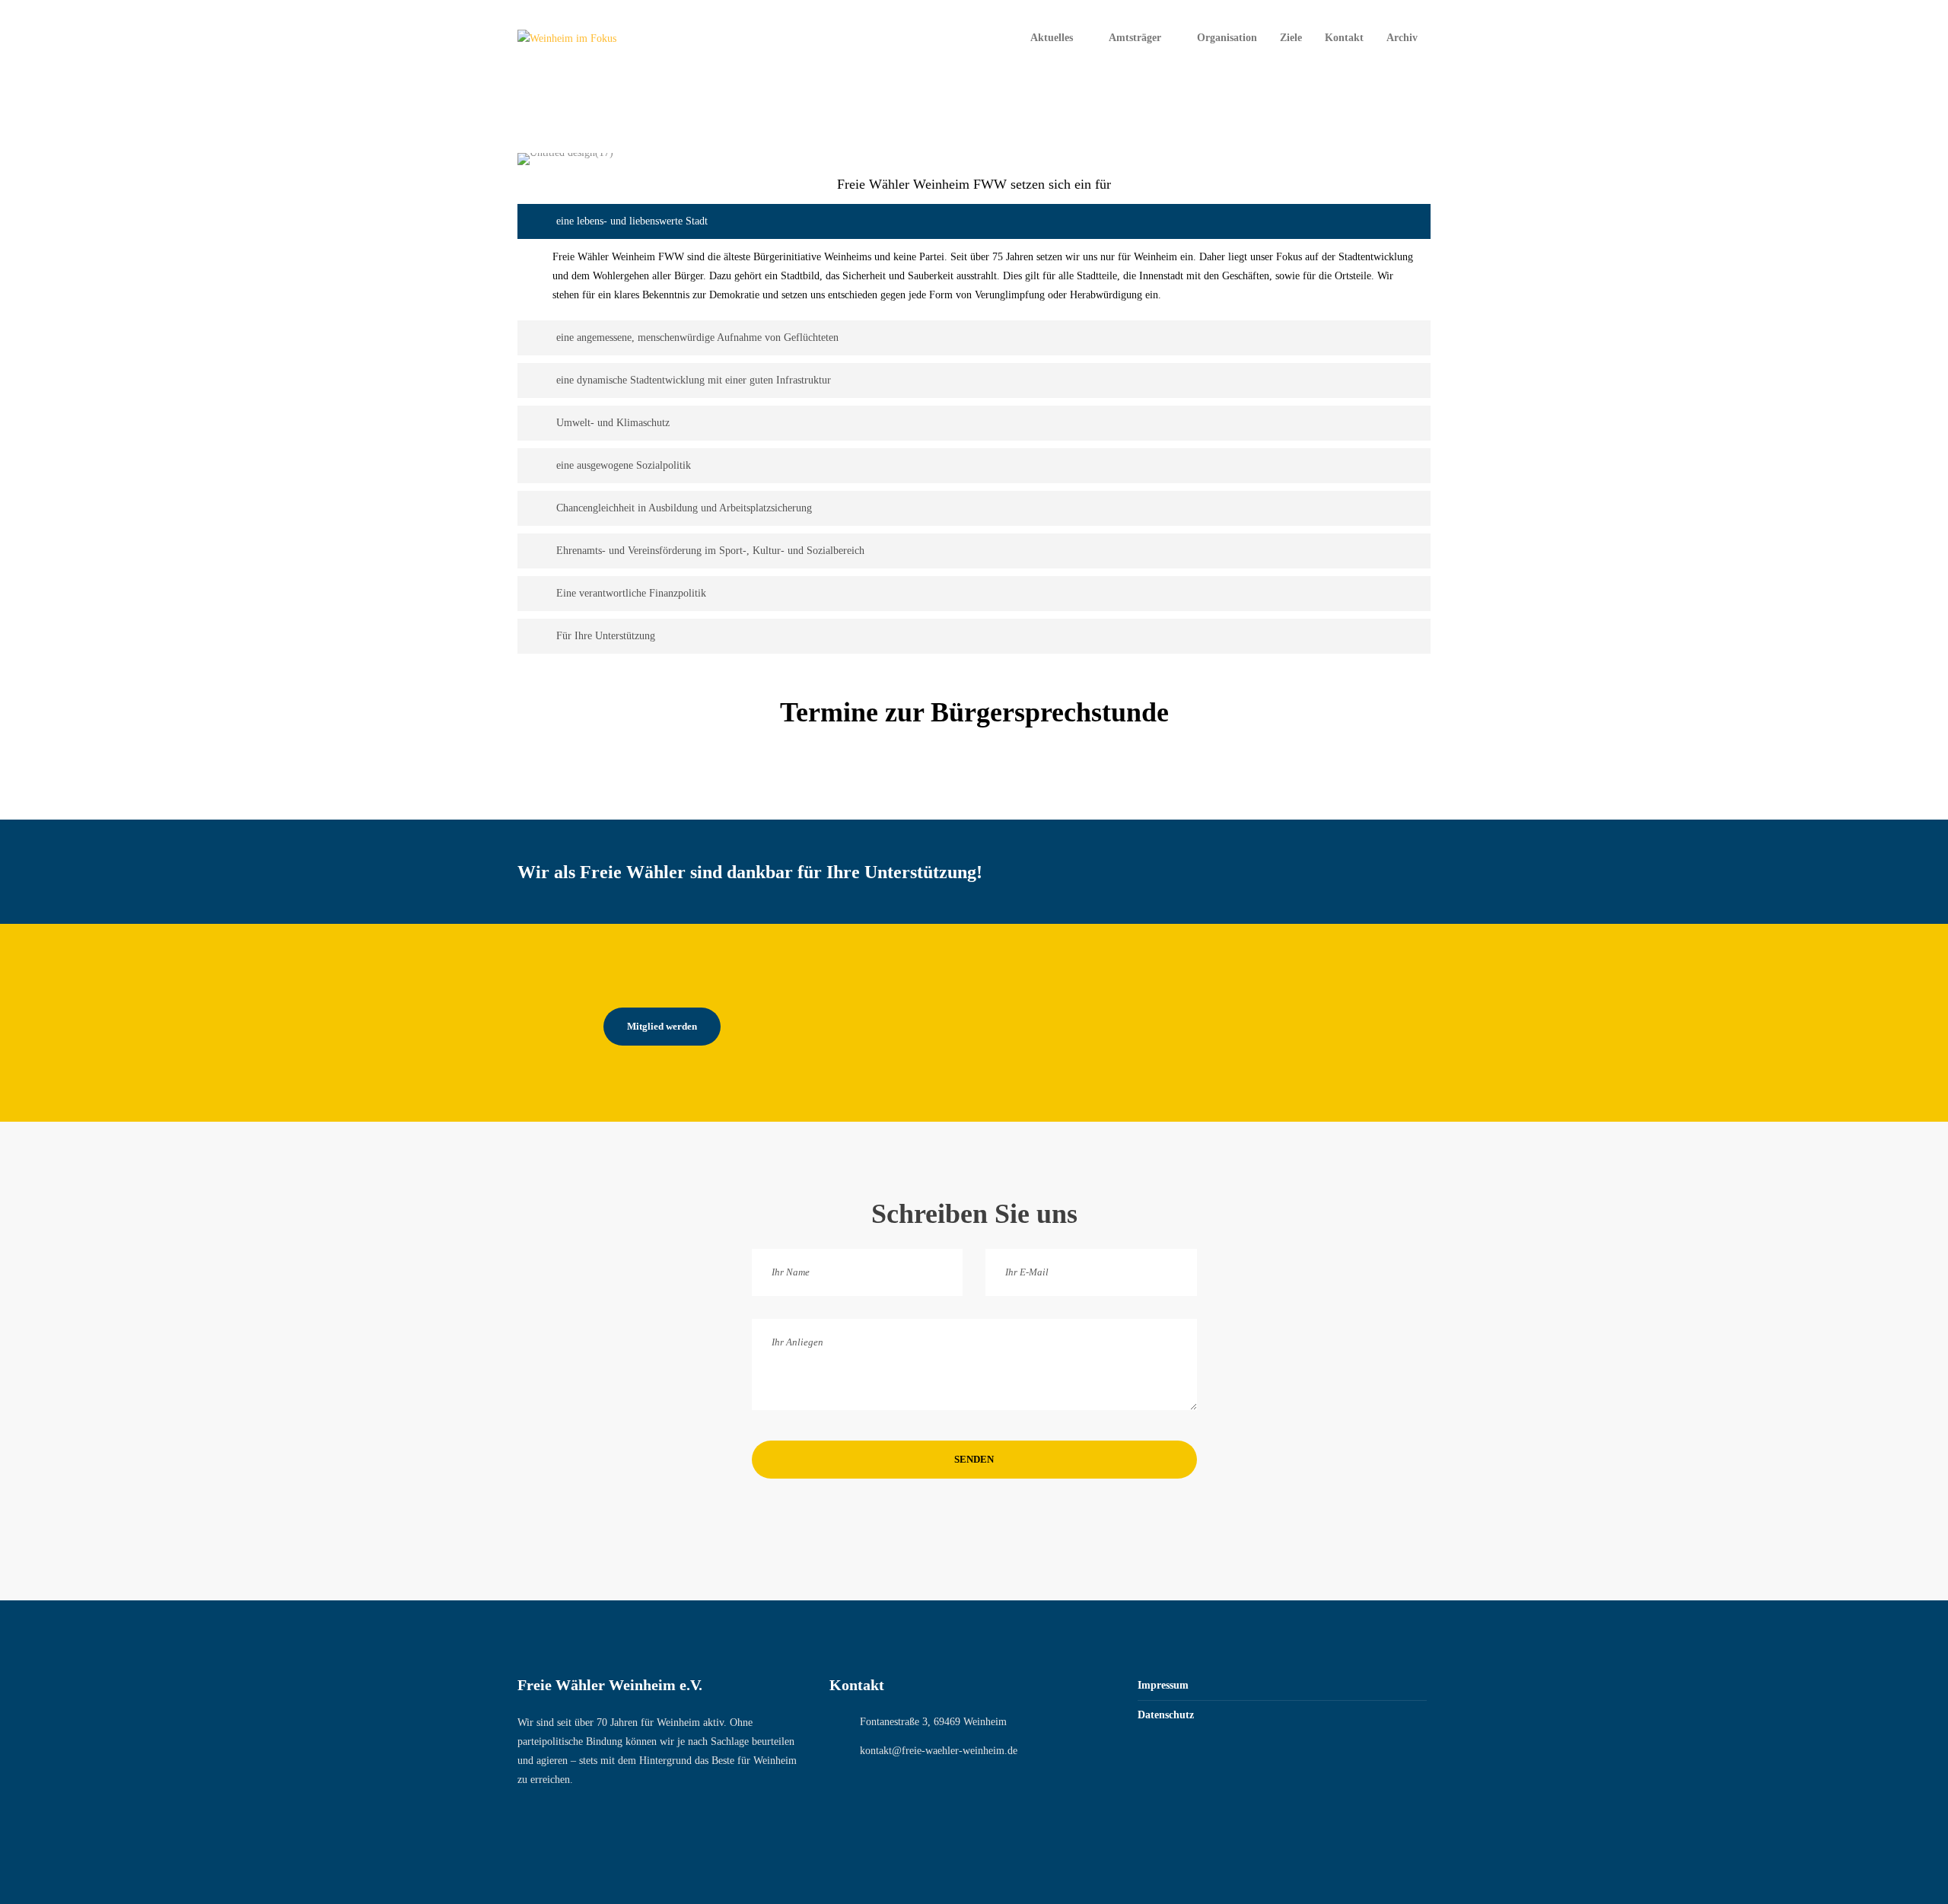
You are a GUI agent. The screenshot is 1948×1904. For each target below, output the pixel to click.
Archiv (1402, 38)
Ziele (1291, 38)
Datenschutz (1166, 1715)
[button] (974, 221)
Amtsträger (1135, 38)
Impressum (1163, 1685)
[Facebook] (524, 1818)
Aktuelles (1052, 38)
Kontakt (1344, 38)
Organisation (1227, 38)
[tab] (974, 221)
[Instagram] (555, 1818)
